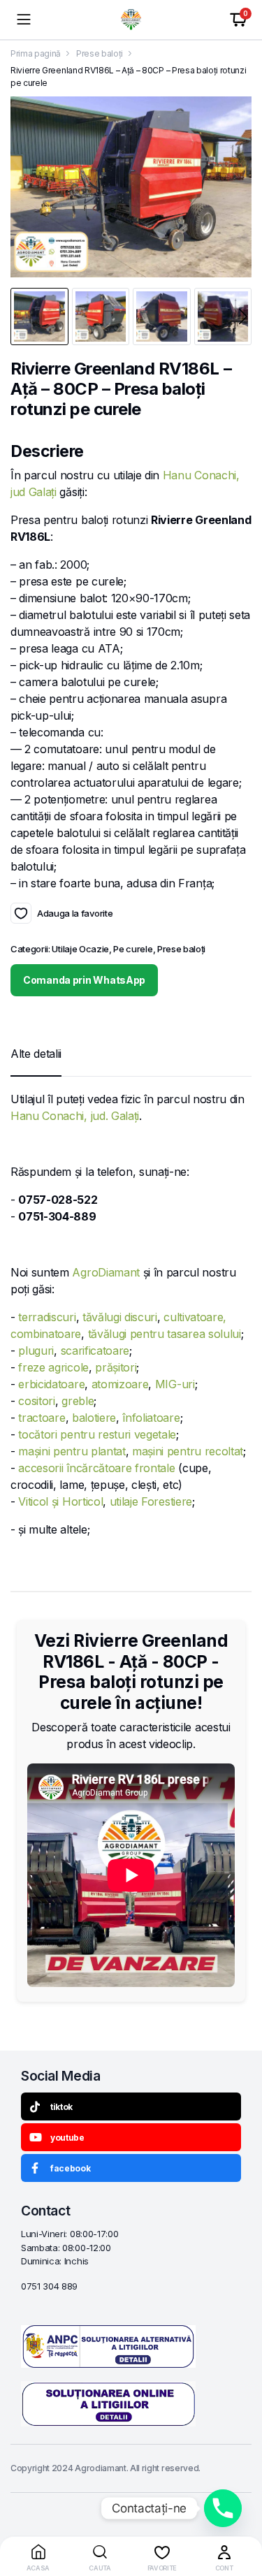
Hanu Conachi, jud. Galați (75, 1116)
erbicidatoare (51, 1384)
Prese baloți (100, 53)
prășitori (116, 1367)
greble (78, 1401)
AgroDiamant (105, 1272)
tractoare (42, 1418)
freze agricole (53, 1367)
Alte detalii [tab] (36, 1054)
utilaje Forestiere (151, 1501)
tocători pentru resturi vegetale (97, 1434)
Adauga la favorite (21, 913)
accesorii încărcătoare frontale (96, 1468)
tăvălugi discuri (120, 1317)
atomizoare (120, 1384)
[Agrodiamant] (131, 20)
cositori (36, 1401)
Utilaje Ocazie (80, 949)
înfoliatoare (151, 1418)
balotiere (94, 1418)
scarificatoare (95, 1351)
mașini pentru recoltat (188, 1451)
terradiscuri (47, 1317)
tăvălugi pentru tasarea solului (165, 1334)
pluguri (36, 1351)
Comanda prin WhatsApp (84, 980)
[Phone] (223, 2508)
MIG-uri (175, 1384)
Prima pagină (36, 53)
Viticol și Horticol (60, 1501)
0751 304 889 (49, 2286)
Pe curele (133, 949)
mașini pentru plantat (72, 1451)
